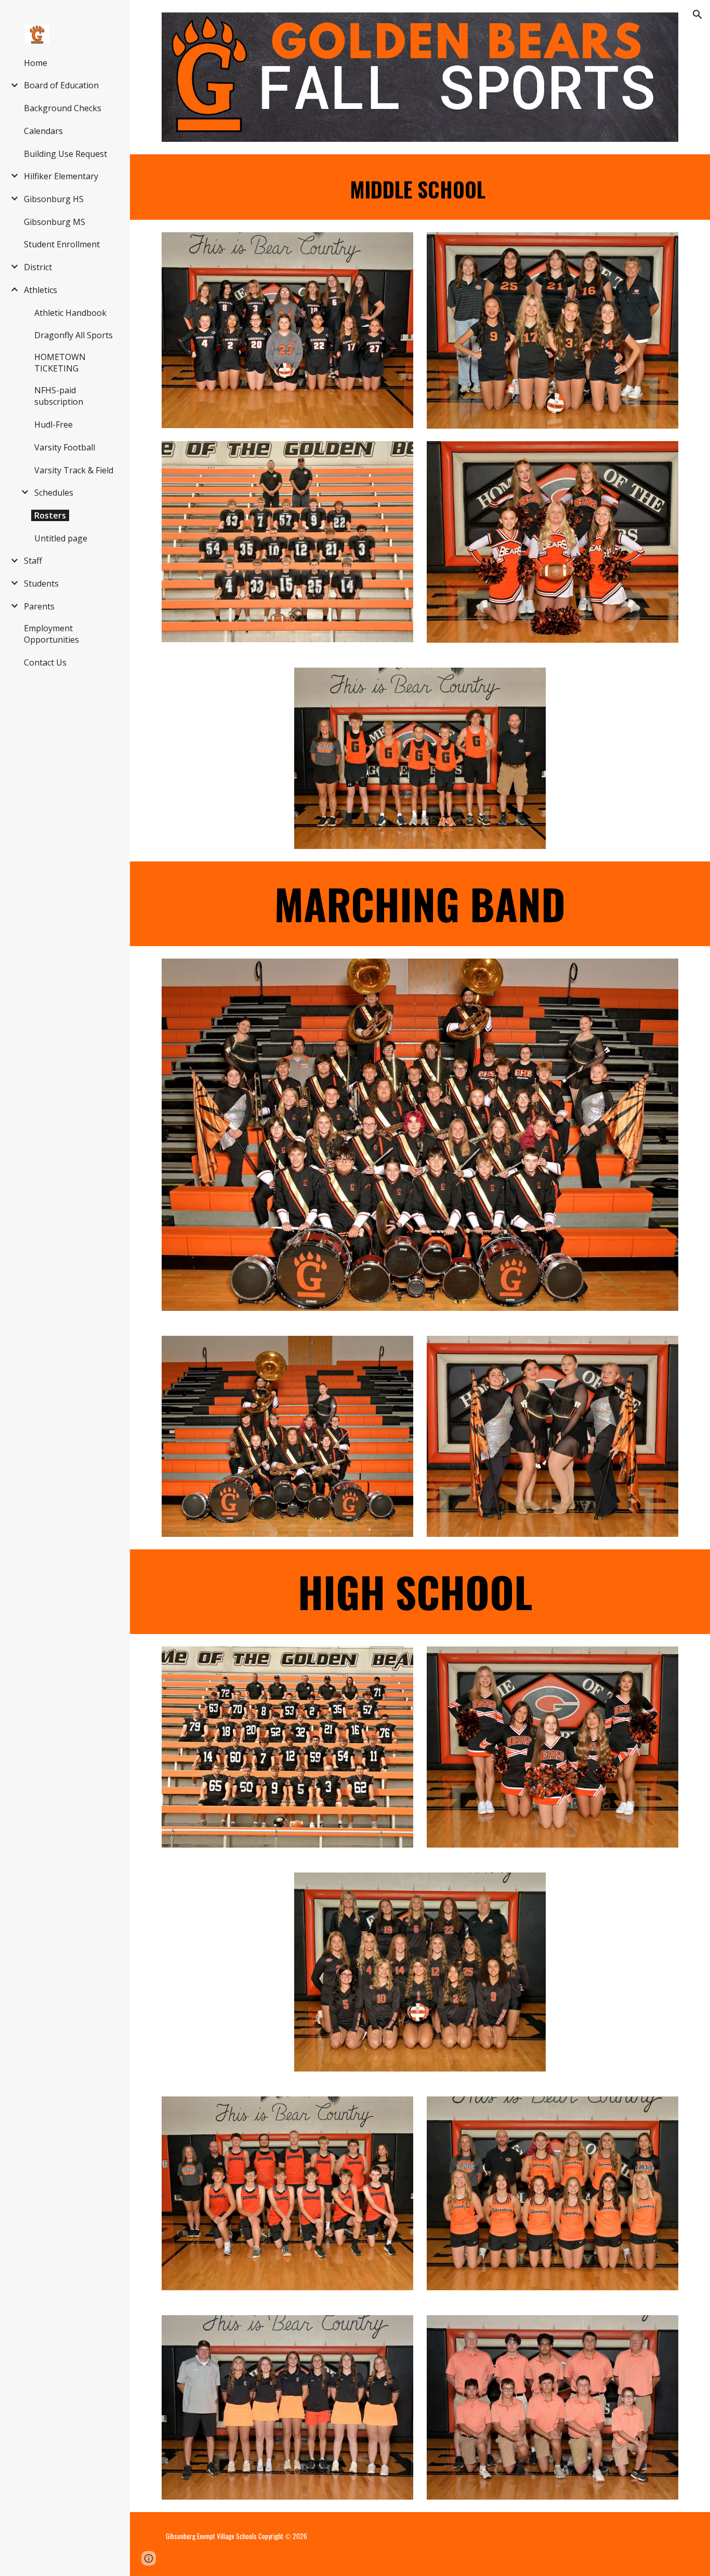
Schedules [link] (54, 493)
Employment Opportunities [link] (51, 634)
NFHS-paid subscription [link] (59, 396)
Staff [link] (33, 561)
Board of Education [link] (61, 85)
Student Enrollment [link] (62, 244)
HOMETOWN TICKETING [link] (60, 363)
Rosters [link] (50, 515)
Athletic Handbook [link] (70, 313)
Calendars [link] (43, 131)
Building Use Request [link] (65, 154)
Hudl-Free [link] (54, 424)
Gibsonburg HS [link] (54, 199)
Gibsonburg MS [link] (55, 222)
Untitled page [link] (61, 538)
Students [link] (41, 583)
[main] (420, 187)
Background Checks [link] (63, 108)
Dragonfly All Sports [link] (74, 335)
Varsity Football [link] (65, 447)
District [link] (38, 267)
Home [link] (36, 63)
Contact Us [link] (45, 662)
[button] (698, 15)
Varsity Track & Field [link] (74, 470)
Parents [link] (39, 606)
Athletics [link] (41, 290)
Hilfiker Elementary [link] (61, 176)
